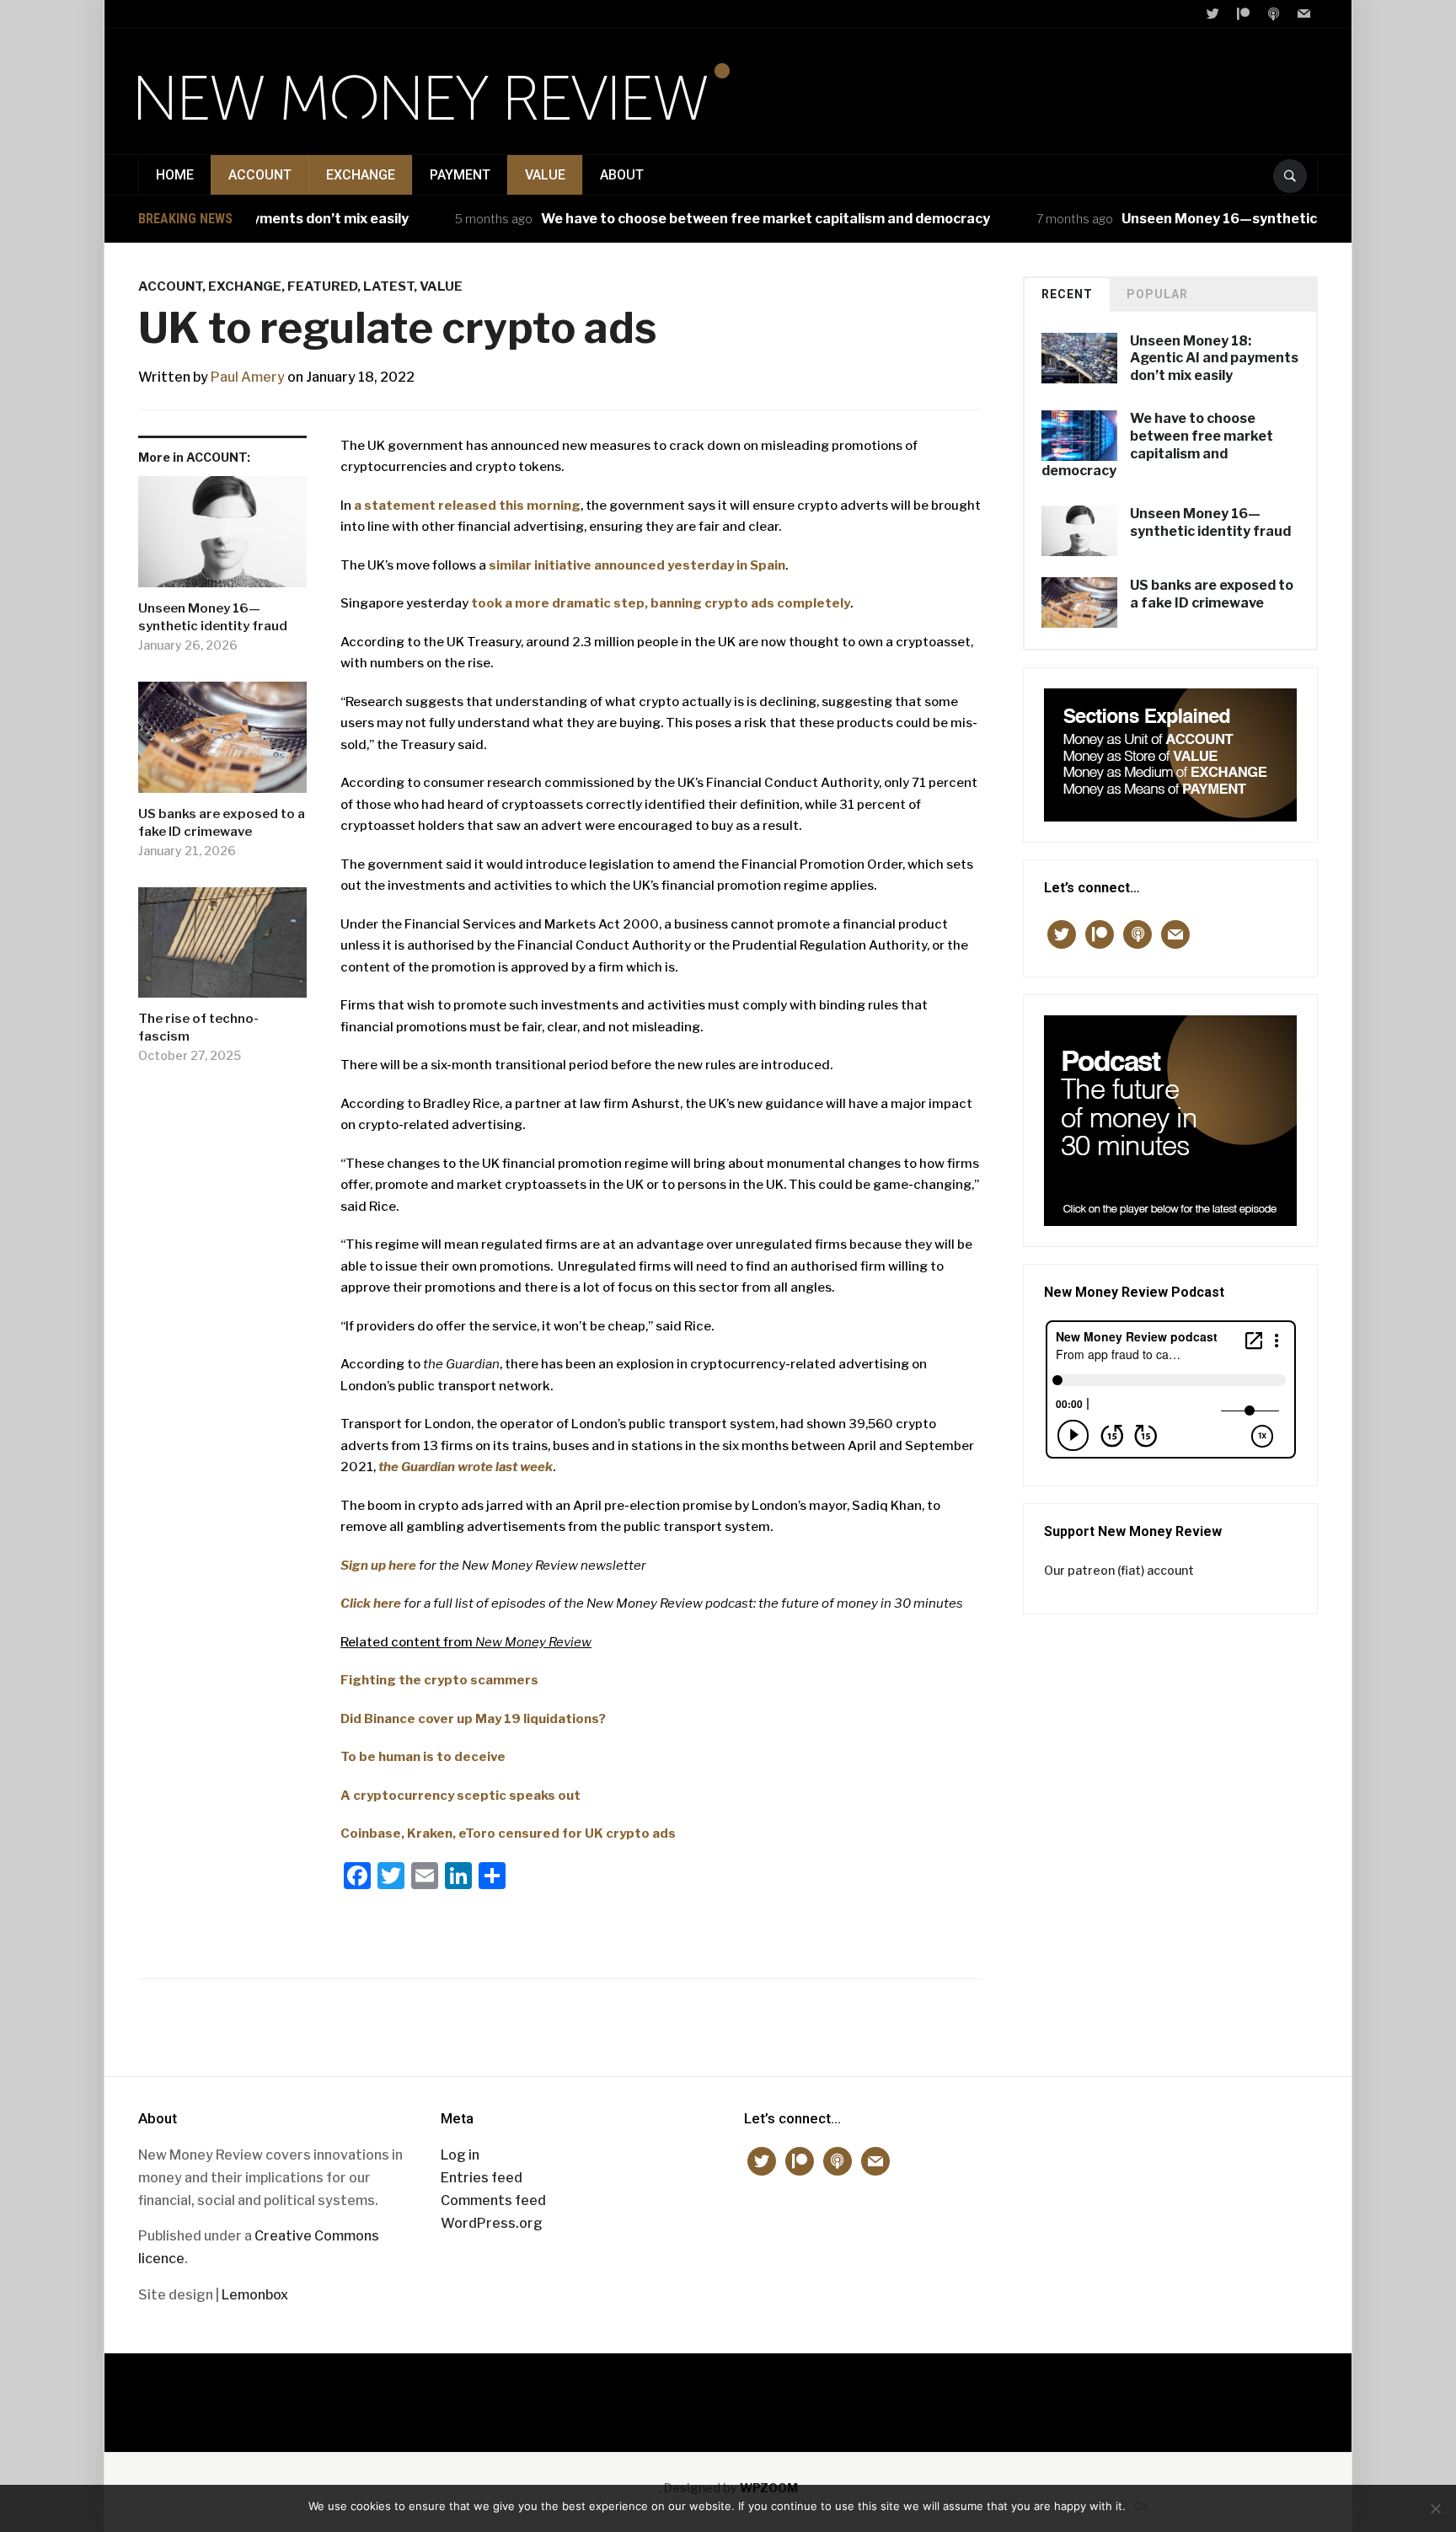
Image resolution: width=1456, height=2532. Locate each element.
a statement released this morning (467, 506)
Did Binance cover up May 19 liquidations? (473, 1719)
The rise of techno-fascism (198, 1028)
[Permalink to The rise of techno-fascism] (222, 949)
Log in (460, 2155)
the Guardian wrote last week (466, 1467)
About (622, 175)
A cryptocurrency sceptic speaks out (460, 1796)
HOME (175, 175)
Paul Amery (248, 377)
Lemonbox (255, 2295)
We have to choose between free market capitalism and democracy (723, 219)
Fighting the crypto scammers (439, 1680)
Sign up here (378, 1566)
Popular (1157, 294)
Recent (1067, 294)
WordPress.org (492, 2223)
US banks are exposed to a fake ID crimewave (222, 823)
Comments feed (493, 2200)
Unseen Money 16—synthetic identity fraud (1225, 219)
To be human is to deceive (423, 1757)
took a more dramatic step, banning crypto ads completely (661, 603)
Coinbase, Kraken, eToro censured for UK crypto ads (508, 1833)
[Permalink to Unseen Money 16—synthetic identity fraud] (222, 538)
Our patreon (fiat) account (1119, 1570)
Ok (1141, 2506)
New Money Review (728, 2394)
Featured (322, 286)
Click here (371, 1603)
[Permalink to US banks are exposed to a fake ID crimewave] (222, 744)
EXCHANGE (361, 175)
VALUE (545, 175)
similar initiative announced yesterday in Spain (637, 565)
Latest (388, 286)
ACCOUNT (260, 175)
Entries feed (482, 2178)
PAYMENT (460, 175)
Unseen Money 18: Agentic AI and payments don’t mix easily (1214, 359)
